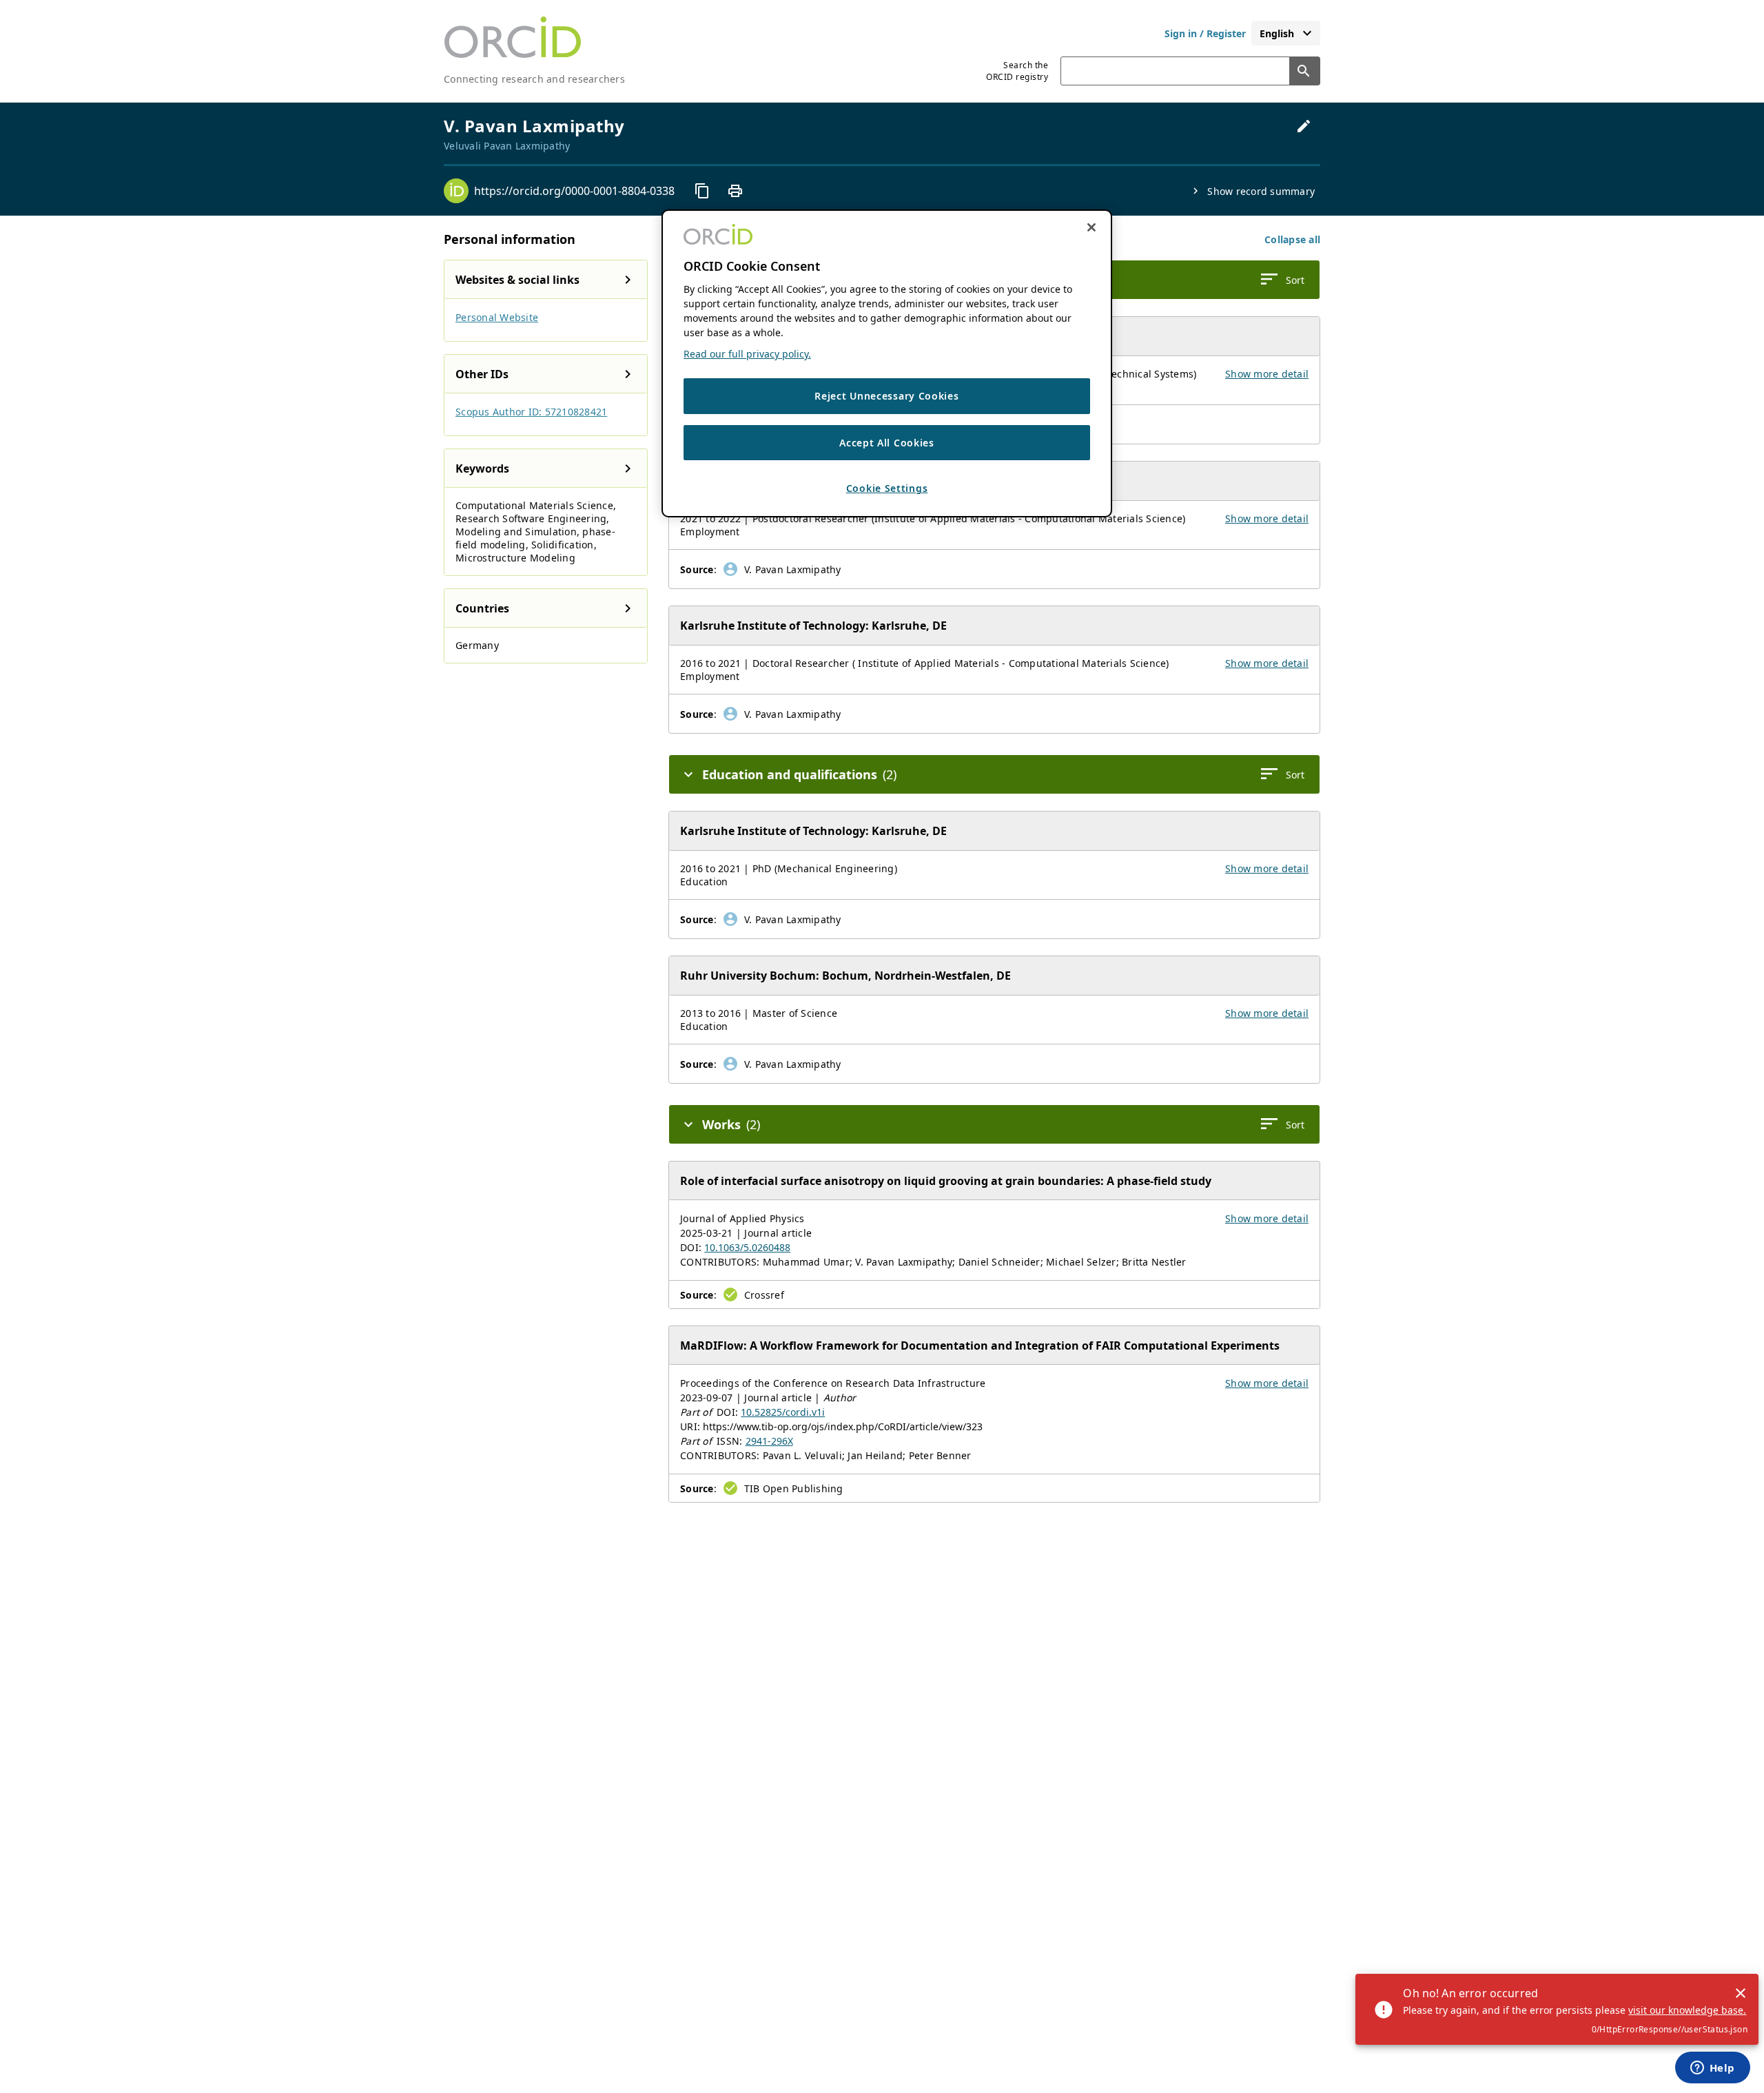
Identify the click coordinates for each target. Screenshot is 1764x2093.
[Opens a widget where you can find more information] (1712, 2069)
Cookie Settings (887, 488)
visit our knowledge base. (1687, 2010)
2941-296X (769, 1441)
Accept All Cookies (887, 443)
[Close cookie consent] (1091, 227)
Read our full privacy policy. (747, 354)
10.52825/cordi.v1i (783, 1412)
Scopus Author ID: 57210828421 (531, 412)
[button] (1292, 239)
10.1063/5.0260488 (747, 1247)
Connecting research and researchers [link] (534, 79)
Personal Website (497, 317)
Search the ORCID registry (1017, 71)
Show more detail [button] (1267, 374)
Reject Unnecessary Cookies (886, 396)
